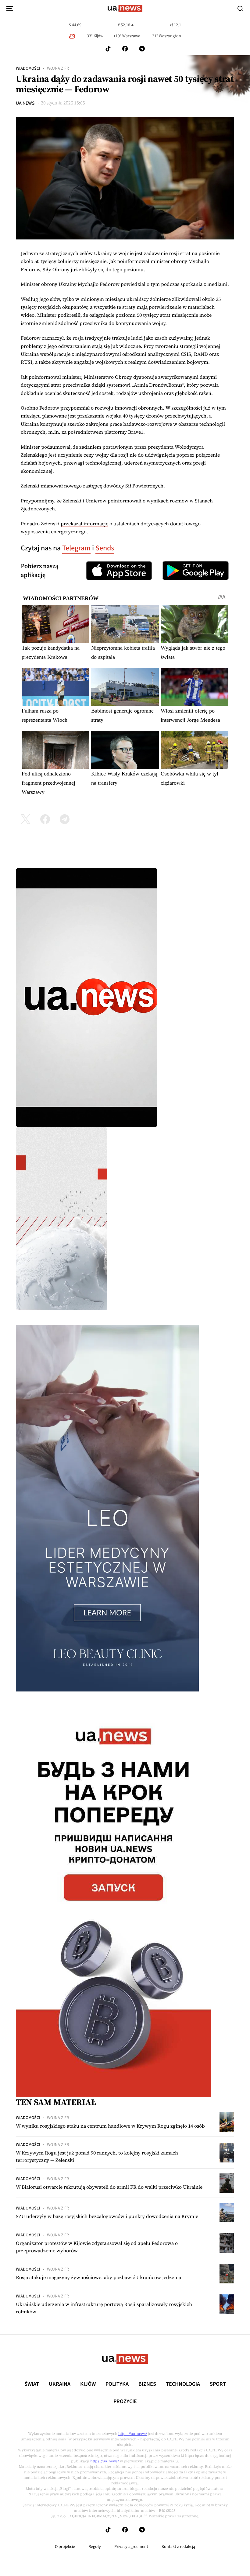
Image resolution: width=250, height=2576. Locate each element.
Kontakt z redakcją (178, 2547)
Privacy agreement (131, 2547)
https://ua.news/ (133, 2434)
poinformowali (125, 501)
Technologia (183, 2384)
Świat (32, 2384)
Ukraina (60, 2384)
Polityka (117, 2384)
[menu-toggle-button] (10, 9)
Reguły (95, 2547)
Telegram (76, 548)
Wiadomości (28, 68)
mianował (52, 486)
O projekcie (65, 2547)
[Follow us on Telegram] (142, 49)
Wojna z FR (58, 68)
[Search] (240, 9)
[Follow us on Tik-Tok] (108, 49)
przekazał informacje (84, 524)
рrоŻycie (125, 2402)
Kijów (88, 2384)
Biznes (147, 2384)
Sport (218, 2384)
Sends (105, 548)
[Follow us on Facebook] (125, 49)
